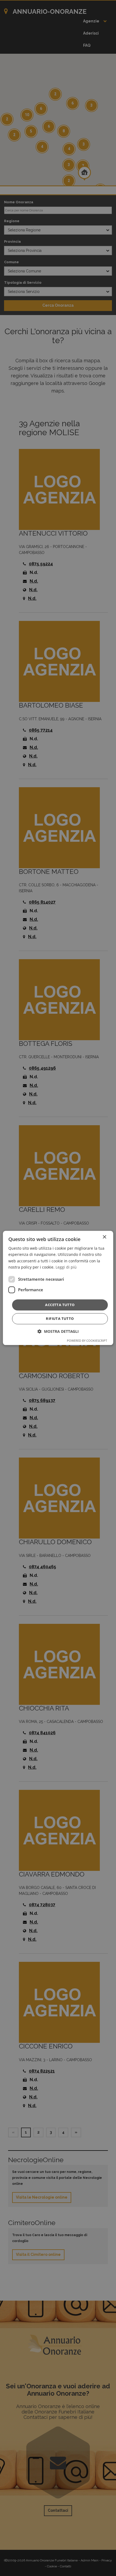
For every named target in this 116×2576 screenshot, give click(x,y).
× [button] (104, 1237)
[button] (58, 1332)
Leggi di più (66, 1267)
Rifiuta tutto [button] (60, 1319)
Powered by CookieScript (87, 1341)
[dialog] (58, 1288)
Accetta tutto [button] (60, 1305)
